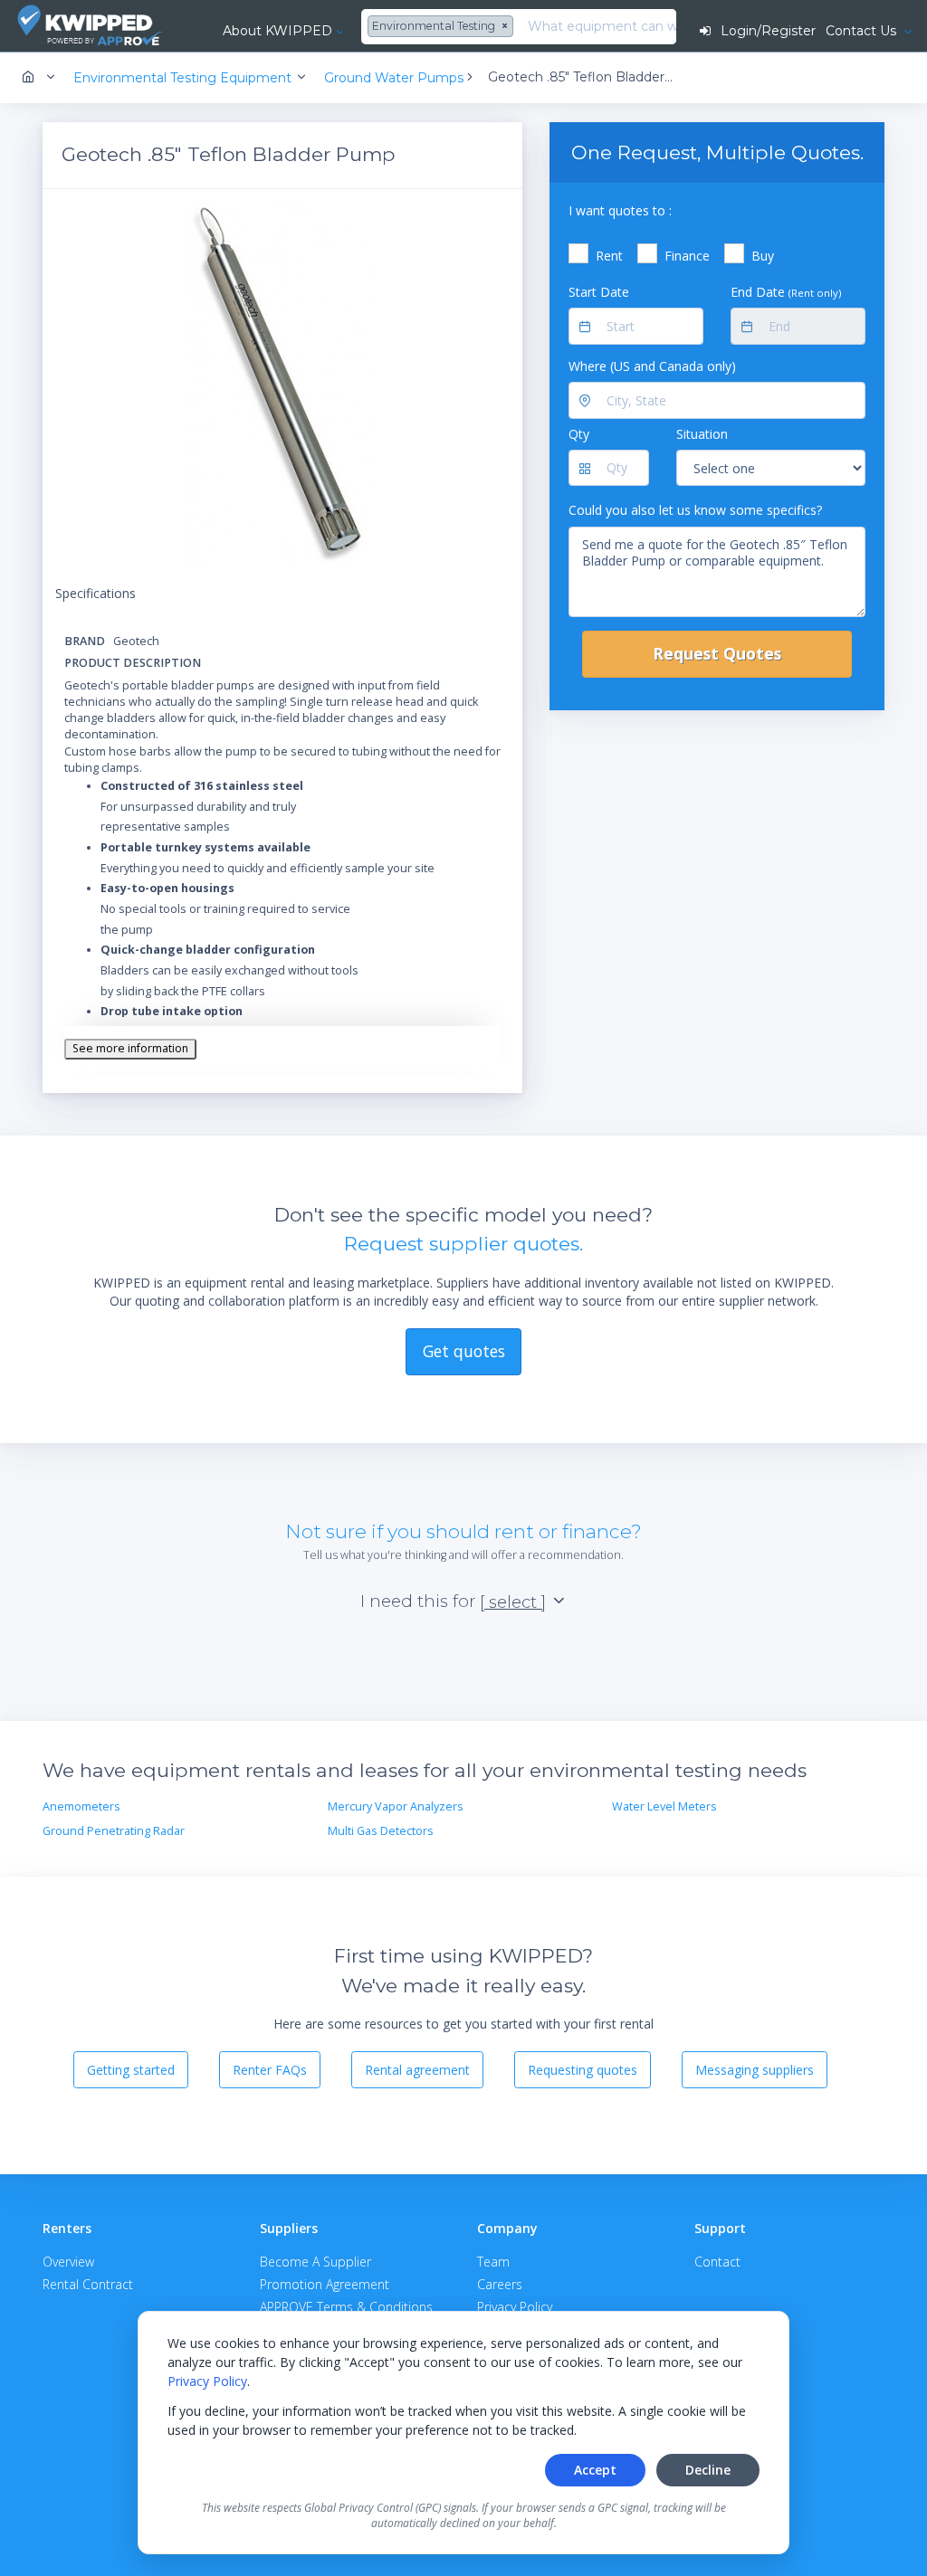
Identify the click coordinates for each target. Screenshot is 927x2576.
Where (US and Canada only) (652, 366)
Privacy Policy (207, 2381)
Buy (763, 256)
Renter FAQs (270, 2070)
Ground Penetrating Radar (114, 1831)
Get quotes (464, 1351)
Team (493, 2262)
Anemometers (81, 1806)
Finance (687, 256)
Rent (609, 256)
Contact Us (863, 31)
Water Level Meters (664, 1806)
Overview (68, 2262)
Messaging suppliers (755, 2070)
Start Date (599, 292)
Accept (595, 2470)
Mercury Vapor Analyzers (396, 1806)
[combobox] (443, 27)
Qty (579, 434)
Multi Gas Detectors (381, 1831)
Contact (717, 2262)
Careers (500, 2284)
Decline (708, 2470)
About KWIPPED (277, 31)
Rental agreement (417, 2070)
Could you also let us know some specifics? (695, 510)
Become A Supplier (315, 2262)
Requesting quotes (583, 2070)
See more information (130, 1048)
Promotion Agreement (325, 2284)
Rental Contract (88, 2284)
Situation (702, 434)
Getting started (131, 2070)
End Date (786, 292)
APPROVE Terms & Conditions (346, 2307)
